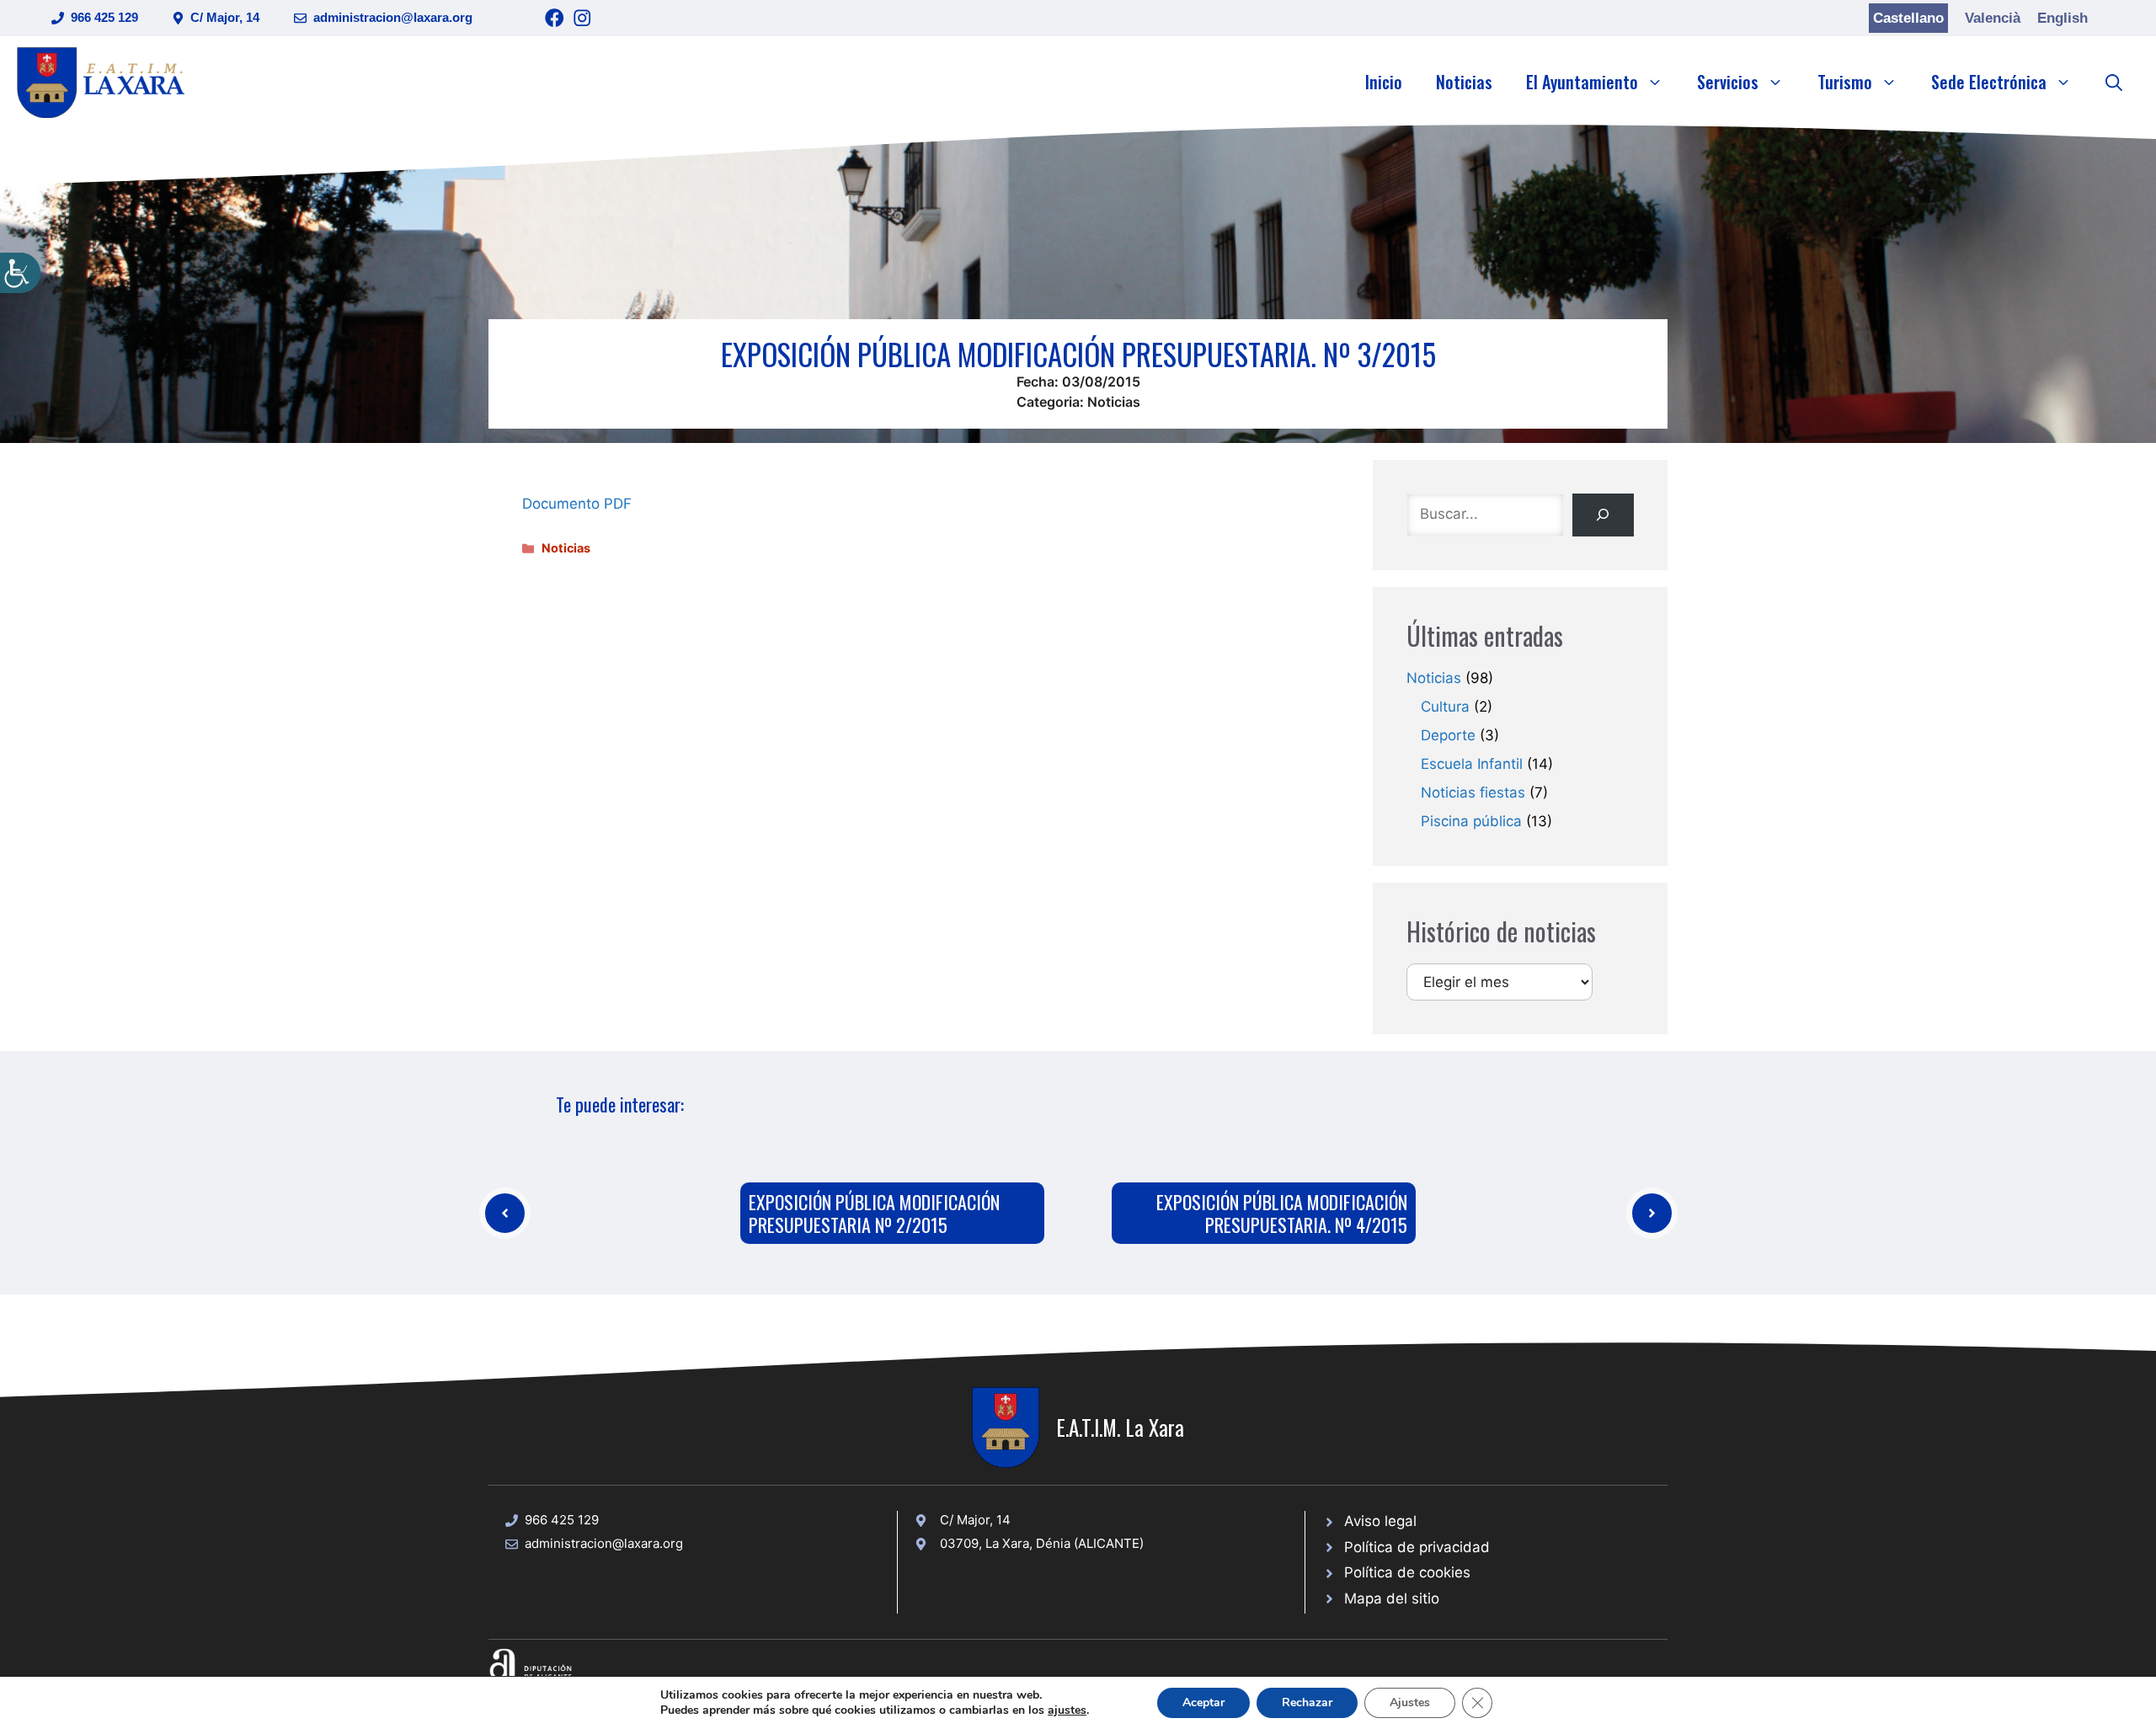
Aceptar (1203, 1702)
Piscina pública (1471, 821)
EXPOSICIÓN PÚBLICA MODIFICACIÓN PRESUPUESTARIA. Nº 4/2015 (1282, 1213)
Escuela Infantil (1472, 764)
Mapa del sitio (1392, 1598)
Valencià (1993, 18)
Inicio (1384, 82)
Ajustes (1410, 1702)
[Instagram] (582, 18)
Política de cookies (1407, 1572)
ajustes (1067, 1710)
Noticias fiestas (1473, 792)
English (2063, 18)
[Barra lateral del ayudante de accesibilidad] (20, 273)
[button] (2114, 82)
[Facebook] (555, 18)
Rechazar (1307, 1702)
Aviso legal (1380, 1521)
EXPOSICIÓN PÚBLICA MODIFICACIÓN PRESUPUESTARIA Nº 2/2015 (874, 1213)
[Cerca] (1603, 515)
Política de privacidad (1417, 1547)
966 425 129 (104, 17)
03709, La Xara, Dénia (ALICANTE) (1042, 1543)
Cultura (1445, 707)
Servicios (1728, 82)
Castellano (1908, 18)
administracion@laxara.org (393, 17)
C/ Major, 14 (225, 17)
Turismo (1845, 82)
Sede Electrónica (1989, 82)
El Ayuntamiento (1582, 82)
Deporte (1448, 735)
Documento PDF (577, 504)
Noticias (1464, 82)
